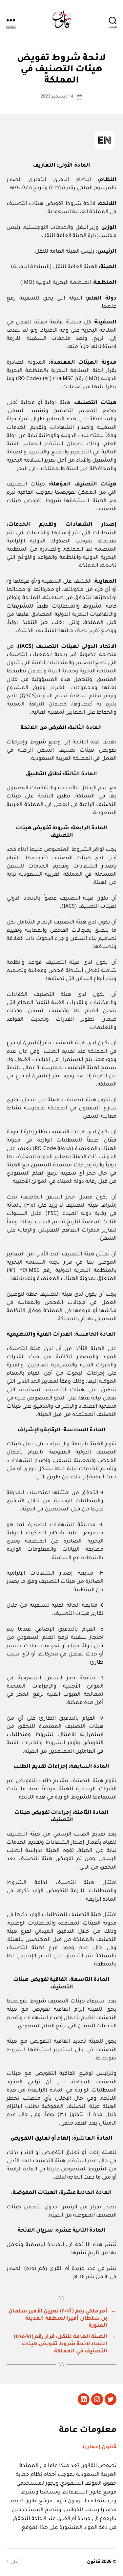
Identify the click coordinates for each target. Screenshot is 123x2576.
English (105, 140)
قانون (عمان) (100, 2447)
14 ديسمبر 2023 (57, 97)
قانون (94, 2562)
